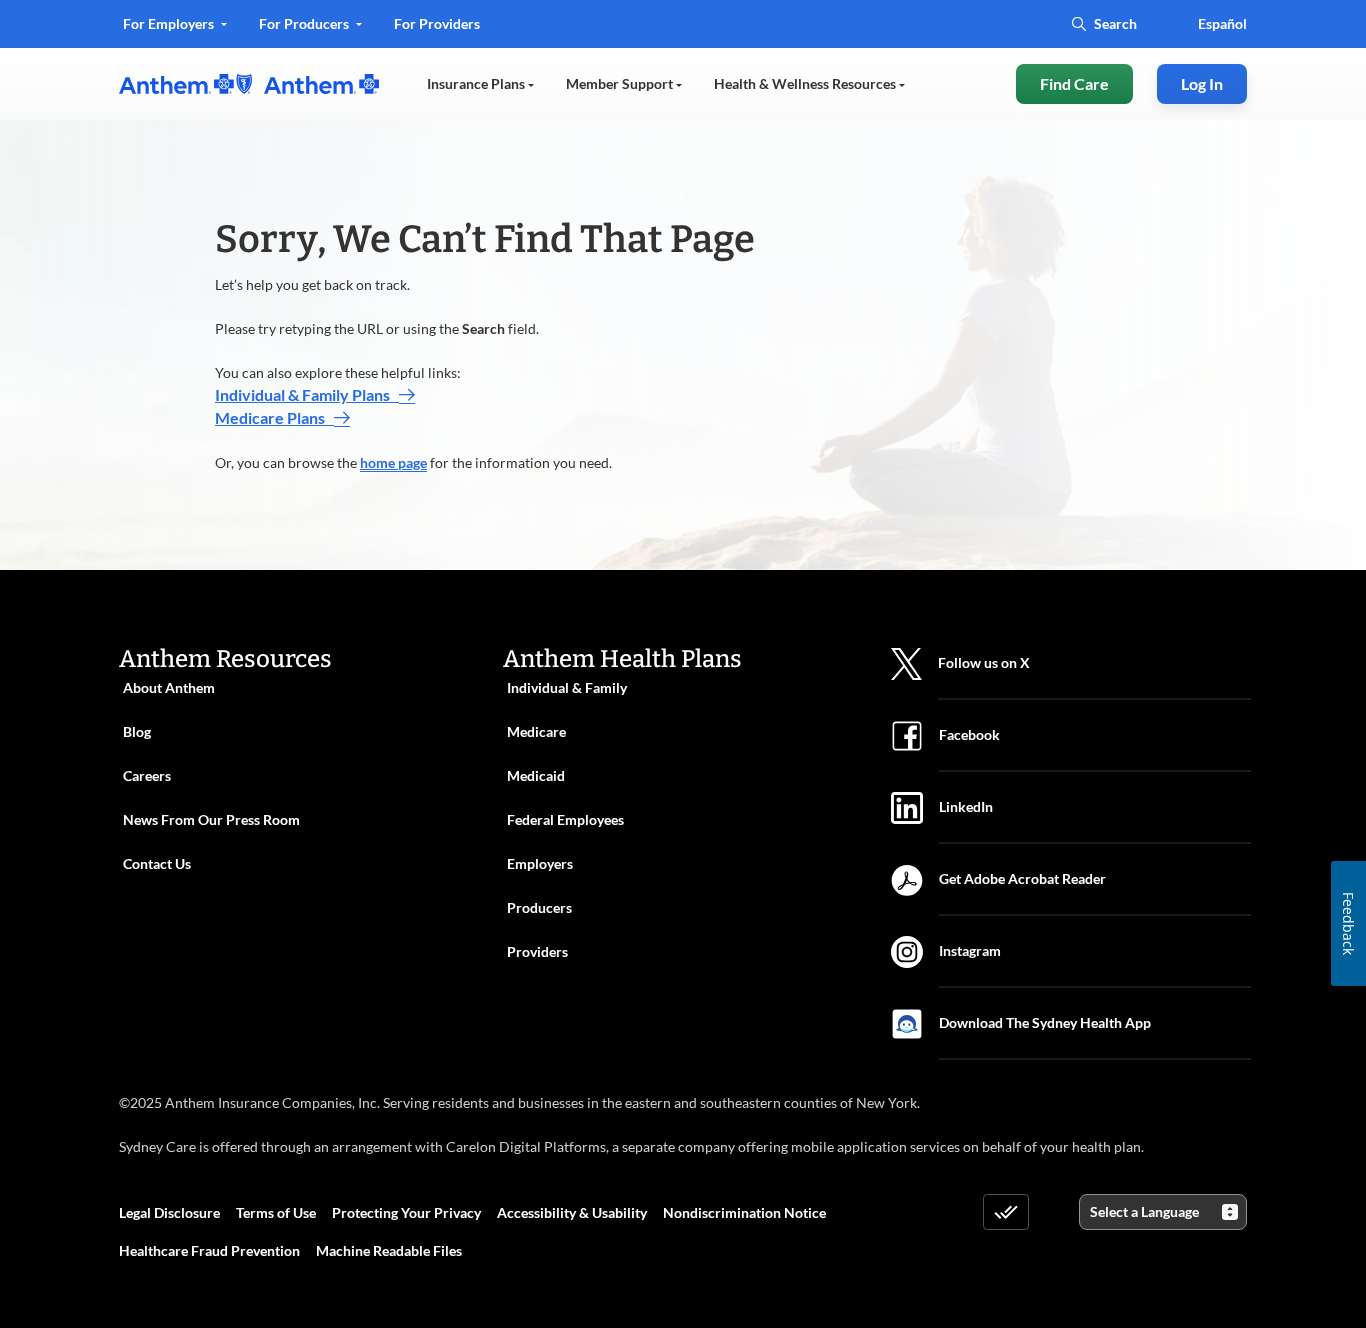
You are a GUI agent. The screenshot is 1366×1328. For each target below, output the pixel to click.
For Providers (436, 30)
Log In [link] (1202, 83)
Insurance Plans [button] (477, 83)
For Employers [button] (170, 23)
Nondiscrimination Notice (744, 1212)
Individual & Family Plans (307, 394)
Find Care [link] (1074, 83)
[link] (249, 84)
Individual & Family (567, 687)
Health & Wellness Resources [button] (806, 83)
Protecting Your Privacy (406, 1212)
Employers (540, 863)
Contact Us (157, 863)
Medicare (536, 731)
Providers (537, 951)
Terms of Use (276, 1212)
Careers (147, 775)
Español (1222, 23)
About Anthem (169, 687)
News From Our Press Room (211, 819)
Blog (137, 731)
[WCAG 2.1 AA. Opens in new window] (1006, 1212)
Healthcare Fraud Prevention (209, 1250)
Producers (539, 907)
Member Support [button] (621, 83)
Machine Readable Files (389, 1250)
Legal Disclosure (169, 1212)
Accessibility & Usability (572, 1212)
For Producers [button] (305, 23)
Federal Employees (565, 819)
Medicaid (536, 775)
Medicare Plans (274, 417)
